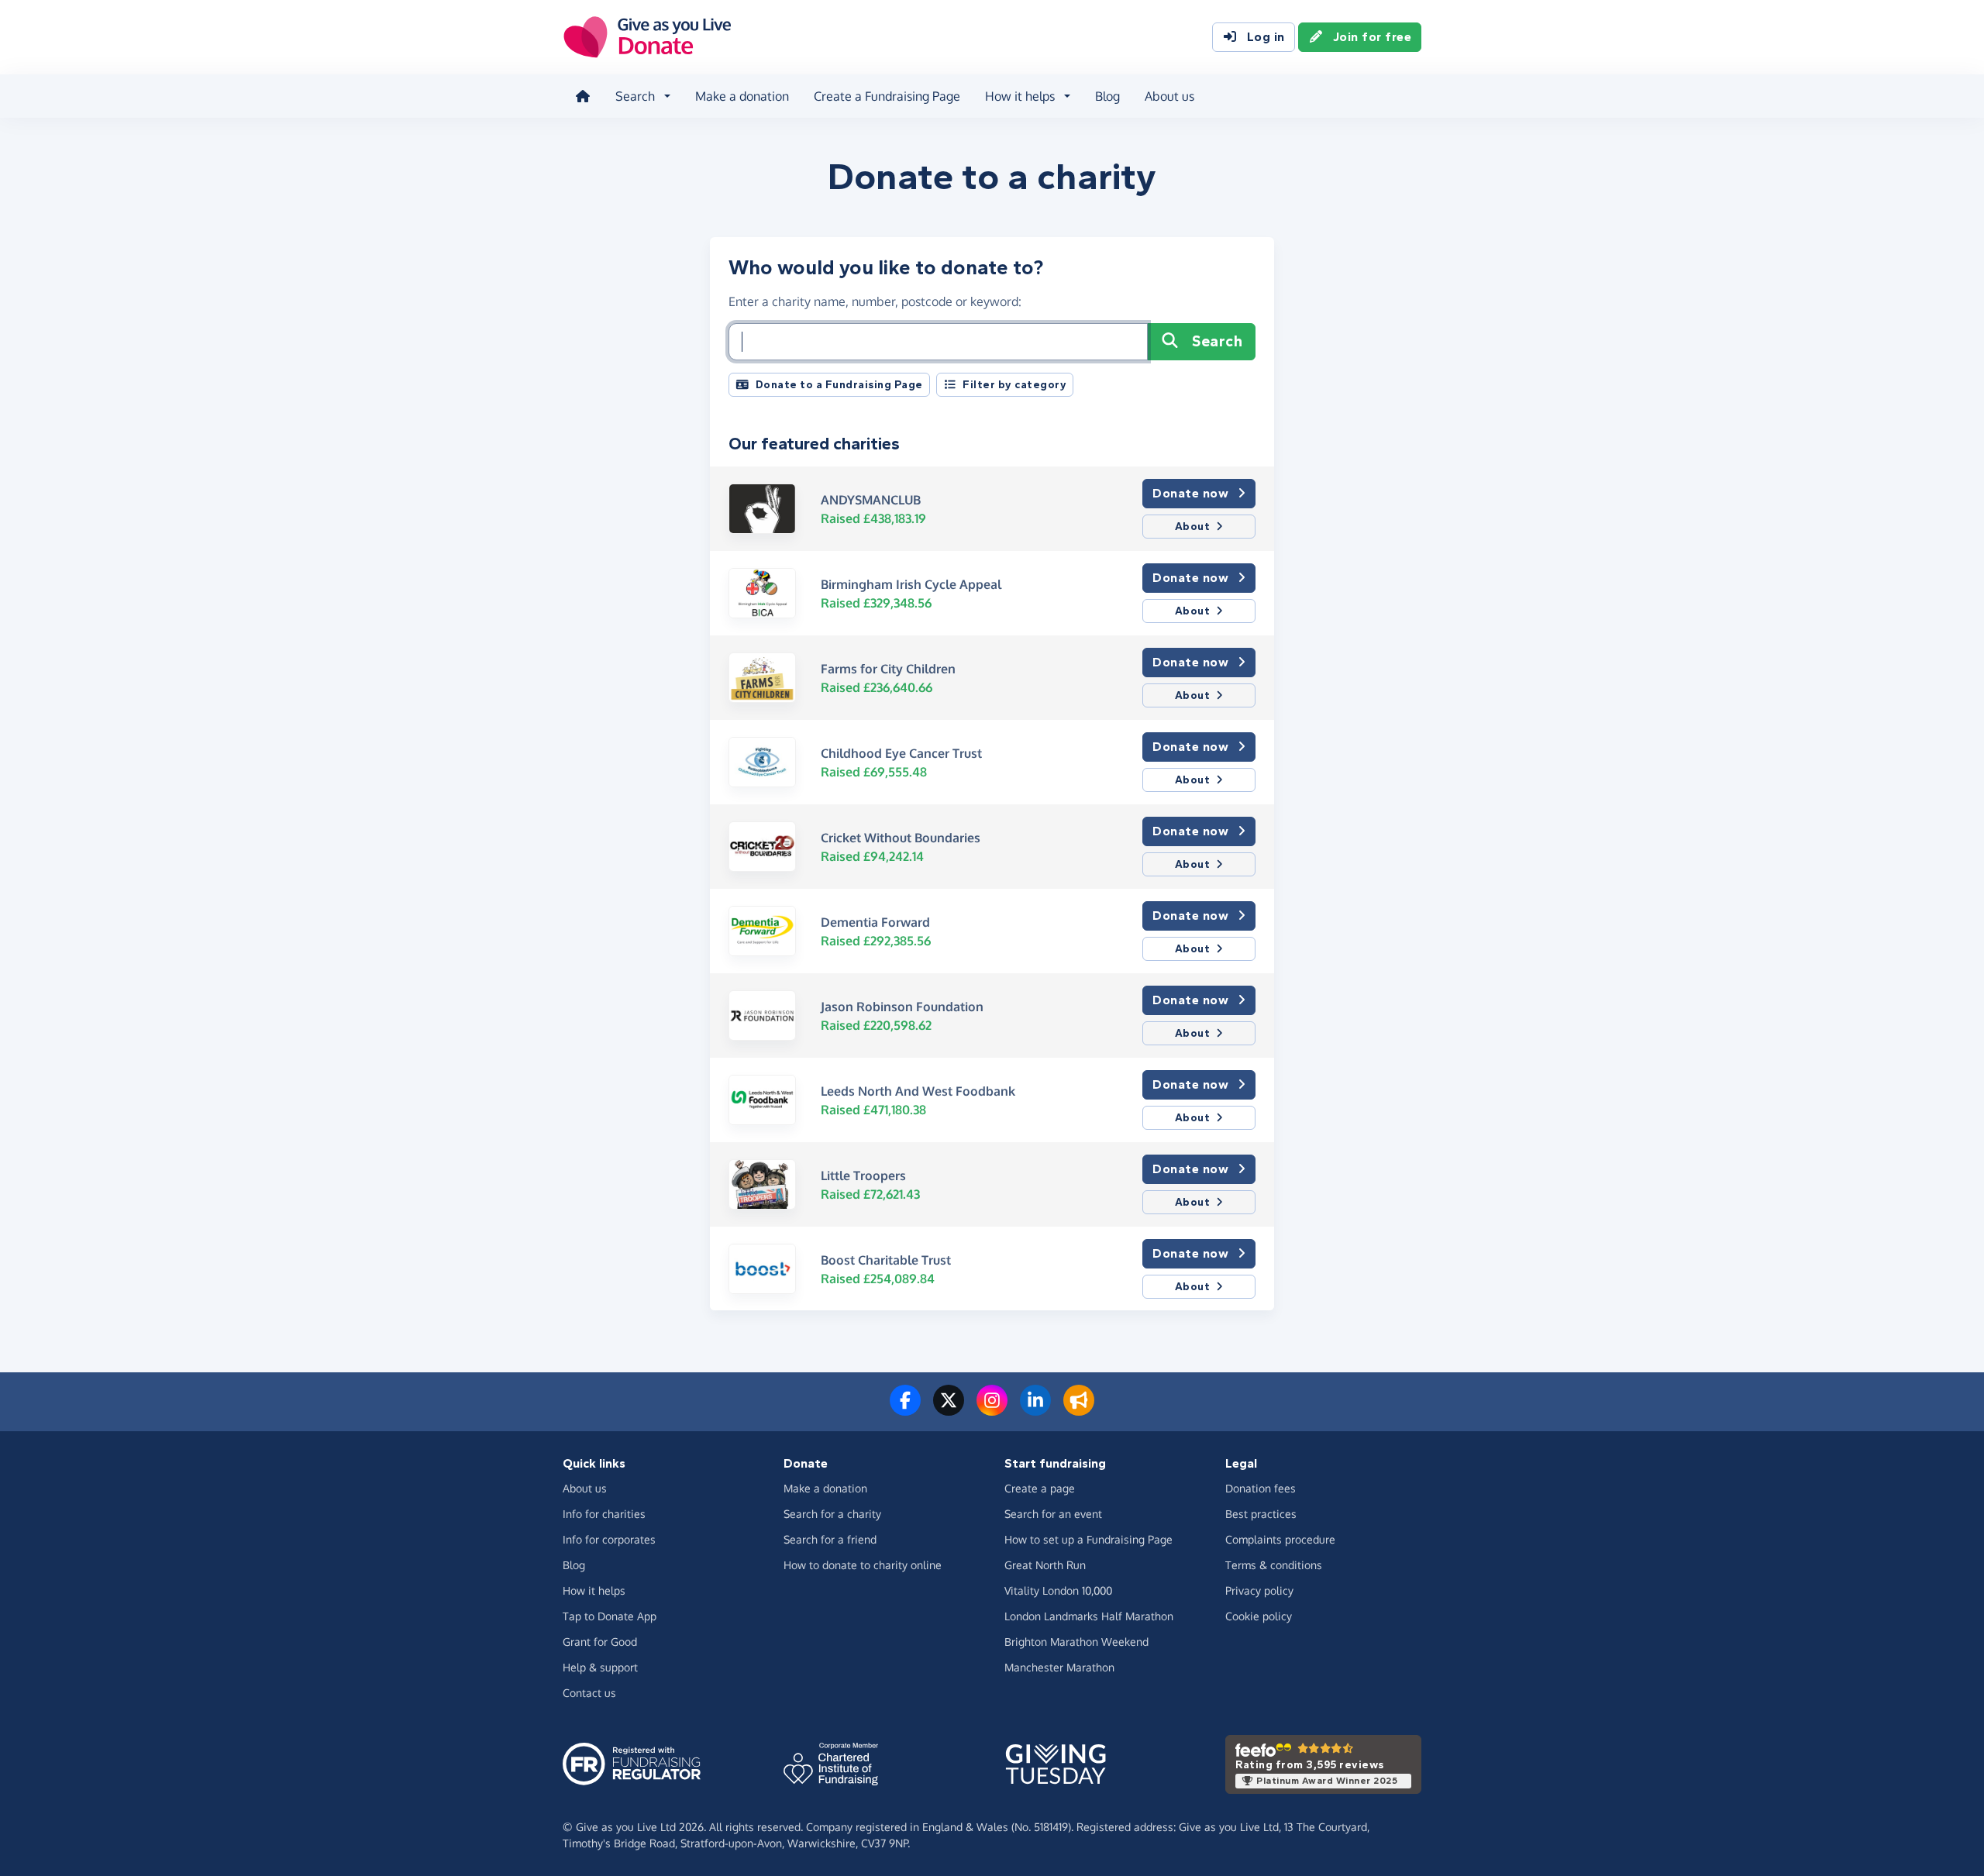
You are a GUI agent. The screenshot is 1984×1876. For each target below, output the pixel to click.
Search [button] (635, 96)
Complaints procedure (1280, 1539)
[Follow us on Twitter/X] (949, 1410)
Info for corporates (609, 1539)
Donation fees (1261, 1488)
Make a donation (742, 96)
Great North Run (1045, 1565)
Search (1217, 341)
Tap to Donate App (610, 1616)
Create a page (1040, 1488)
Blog (1107, 96)
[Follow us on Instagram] (992, 1410)
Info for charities (604, 1514)
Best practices (1261, 1514)
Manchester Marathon (1059, 1667)
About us (1169, 96)
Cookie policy (1259, 1616)
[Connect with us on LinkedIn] (1035, 1410)
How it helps (594, 1590)
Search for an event (1053, 1514)
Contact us (589, 1693)
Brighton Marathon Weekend (1076, 1642)
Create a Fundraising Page (887, 96)
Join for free (1373, 37)
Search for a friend (830, 1539)
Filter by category (1014, 385)
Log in (1266, 37)
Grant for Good (600, 1642)
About (1193, 527)
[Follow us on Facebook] (905, 1410)
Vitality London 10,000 (1058, 1590)
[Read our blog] (1079, 1410)
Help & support (600, 1667)
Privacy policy (1259, 1590)
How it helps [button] (1020, 96)
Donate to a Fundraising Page (839, 385)
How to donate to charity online (863, 1565)
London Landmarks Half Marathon (1089, 1616)
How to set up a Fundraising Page (1088, 1539)
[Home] (583, 96)
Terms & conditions (1274, 1565)
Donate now (1190, 493)
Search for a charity (832, 1514)
